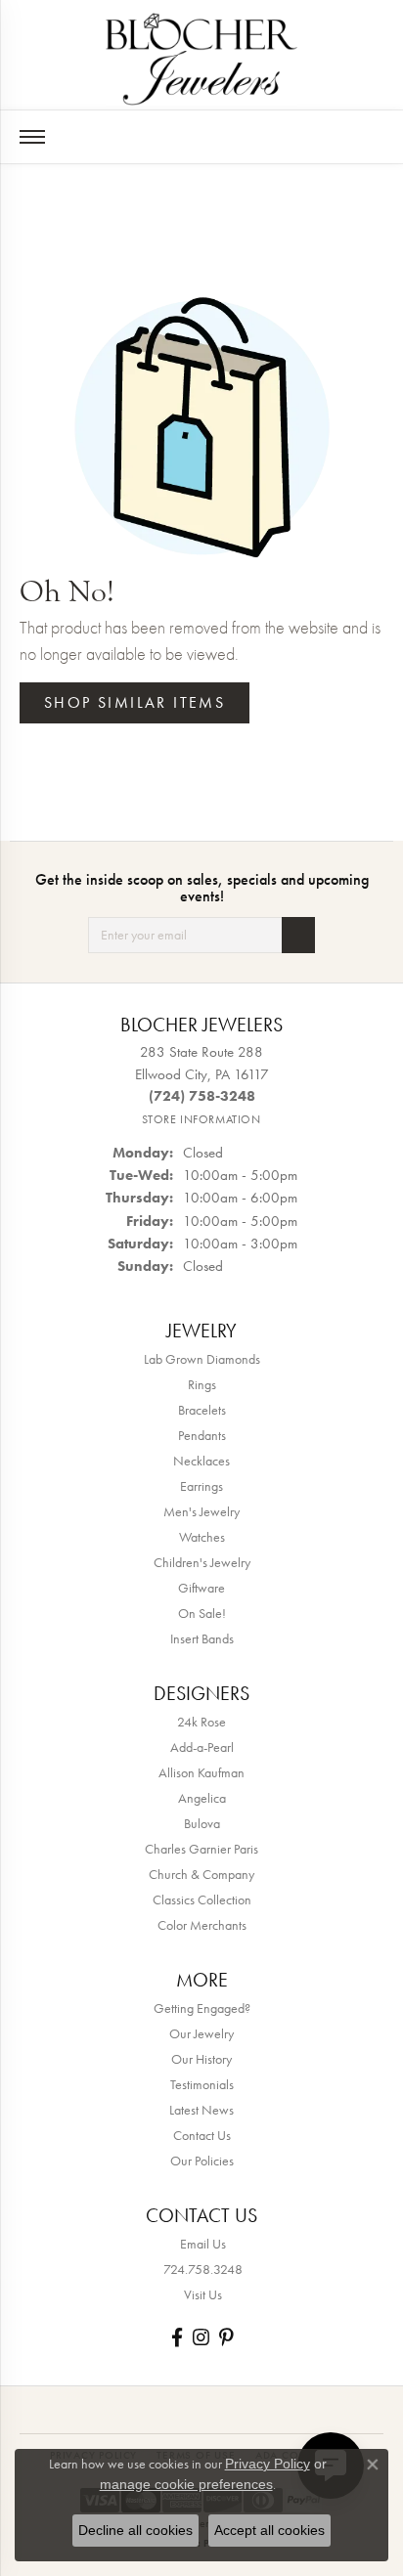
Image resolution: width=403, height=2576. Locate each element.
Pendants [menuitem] (202, 1435)
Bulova (202, 1823)
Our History (201, 2059)
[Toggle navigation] (32, 137)
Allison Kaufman (201, 1772)
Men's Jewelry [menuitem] (201, 1511)
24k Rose (201, 1722)
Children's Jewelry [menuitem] (202, 1562)
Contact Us (202, 2135)
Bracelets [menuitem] (202, 1410)
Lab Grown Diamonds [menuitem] (202, 1359)
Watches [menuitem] (202, 1537)
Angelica (202, 1798)
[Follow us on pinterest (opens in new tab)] (226, 2337)
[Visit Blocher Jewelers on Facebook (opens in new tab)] (177, 2337)
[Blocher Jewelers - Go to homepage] (201, 55)
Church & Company (201, 1874)
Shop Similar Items (134, 702)
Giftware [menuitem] (201, 1588)
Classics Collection (202, 1899)
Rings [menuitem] (202, 1384)
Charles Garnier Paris (201, 1849)
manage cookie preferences (186, 2484)
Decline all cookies (135, 2530)
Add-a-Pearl (202, 1747)
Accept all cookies (269, 2530)
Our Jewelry (201, 2033)
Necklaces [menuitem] (201, 1461)
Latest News (201, 2110)
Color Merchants (202, 1925)
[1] (298, 935)
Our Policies (202, 2161)
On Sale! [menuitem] (202, 1613)
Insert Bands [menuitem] (202, 1638)
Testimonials (202, 2084)
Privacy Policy (268, 2464)
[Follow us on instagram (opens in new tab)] (201, 2337)
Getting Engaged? (202, 2008)
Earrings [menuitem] (201, 1486)
